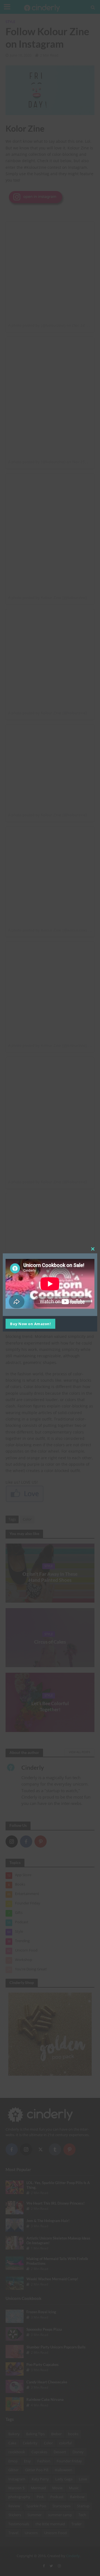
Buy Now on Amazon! (30, 1324)
